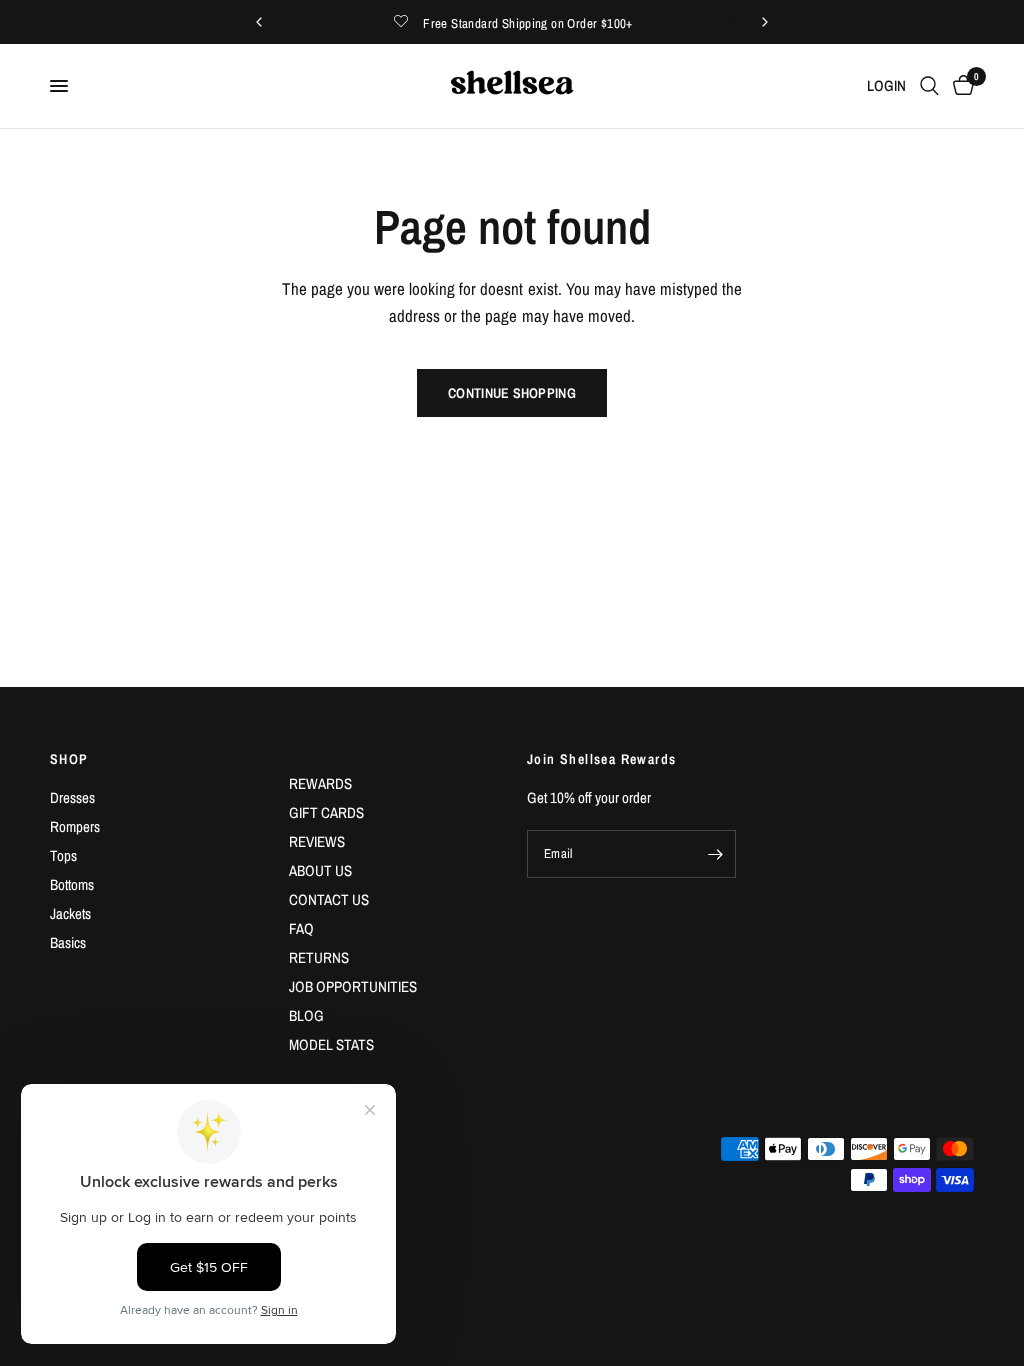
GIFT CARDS (326, 812)
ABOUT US (320, 870)
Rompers (75, 826)
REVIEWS (317, 841)
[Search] (929, 86)
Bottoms (72, 884)
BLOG (306, 1015)
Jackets (70, 913)
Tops (63, 855)
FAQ (301, 928)
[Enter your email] (716, 854)
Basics (68, 942)
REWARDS (320, 783)
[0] (960, 86)
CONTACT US (329, 899)
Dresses (72, 797)
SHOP (69, 759)
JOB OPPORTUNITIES (353, 986)
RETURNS (319, 957)
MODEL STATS (331, 1044)
